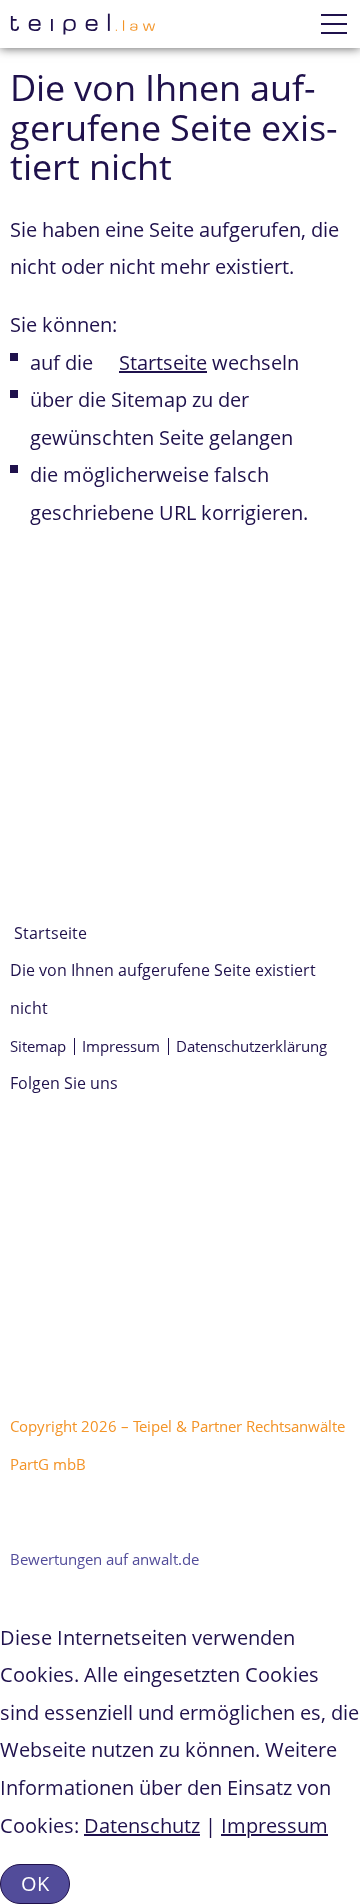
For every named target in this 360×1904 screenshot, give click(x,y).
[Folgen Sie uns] (12, 1178)
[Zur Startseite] (83, 24)
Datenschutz (142, 1825)
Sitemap (38, 1046)
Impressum (121, 1046)
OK (35, 1883)
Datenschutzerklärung (251, 1046)
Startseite (163, 362)
